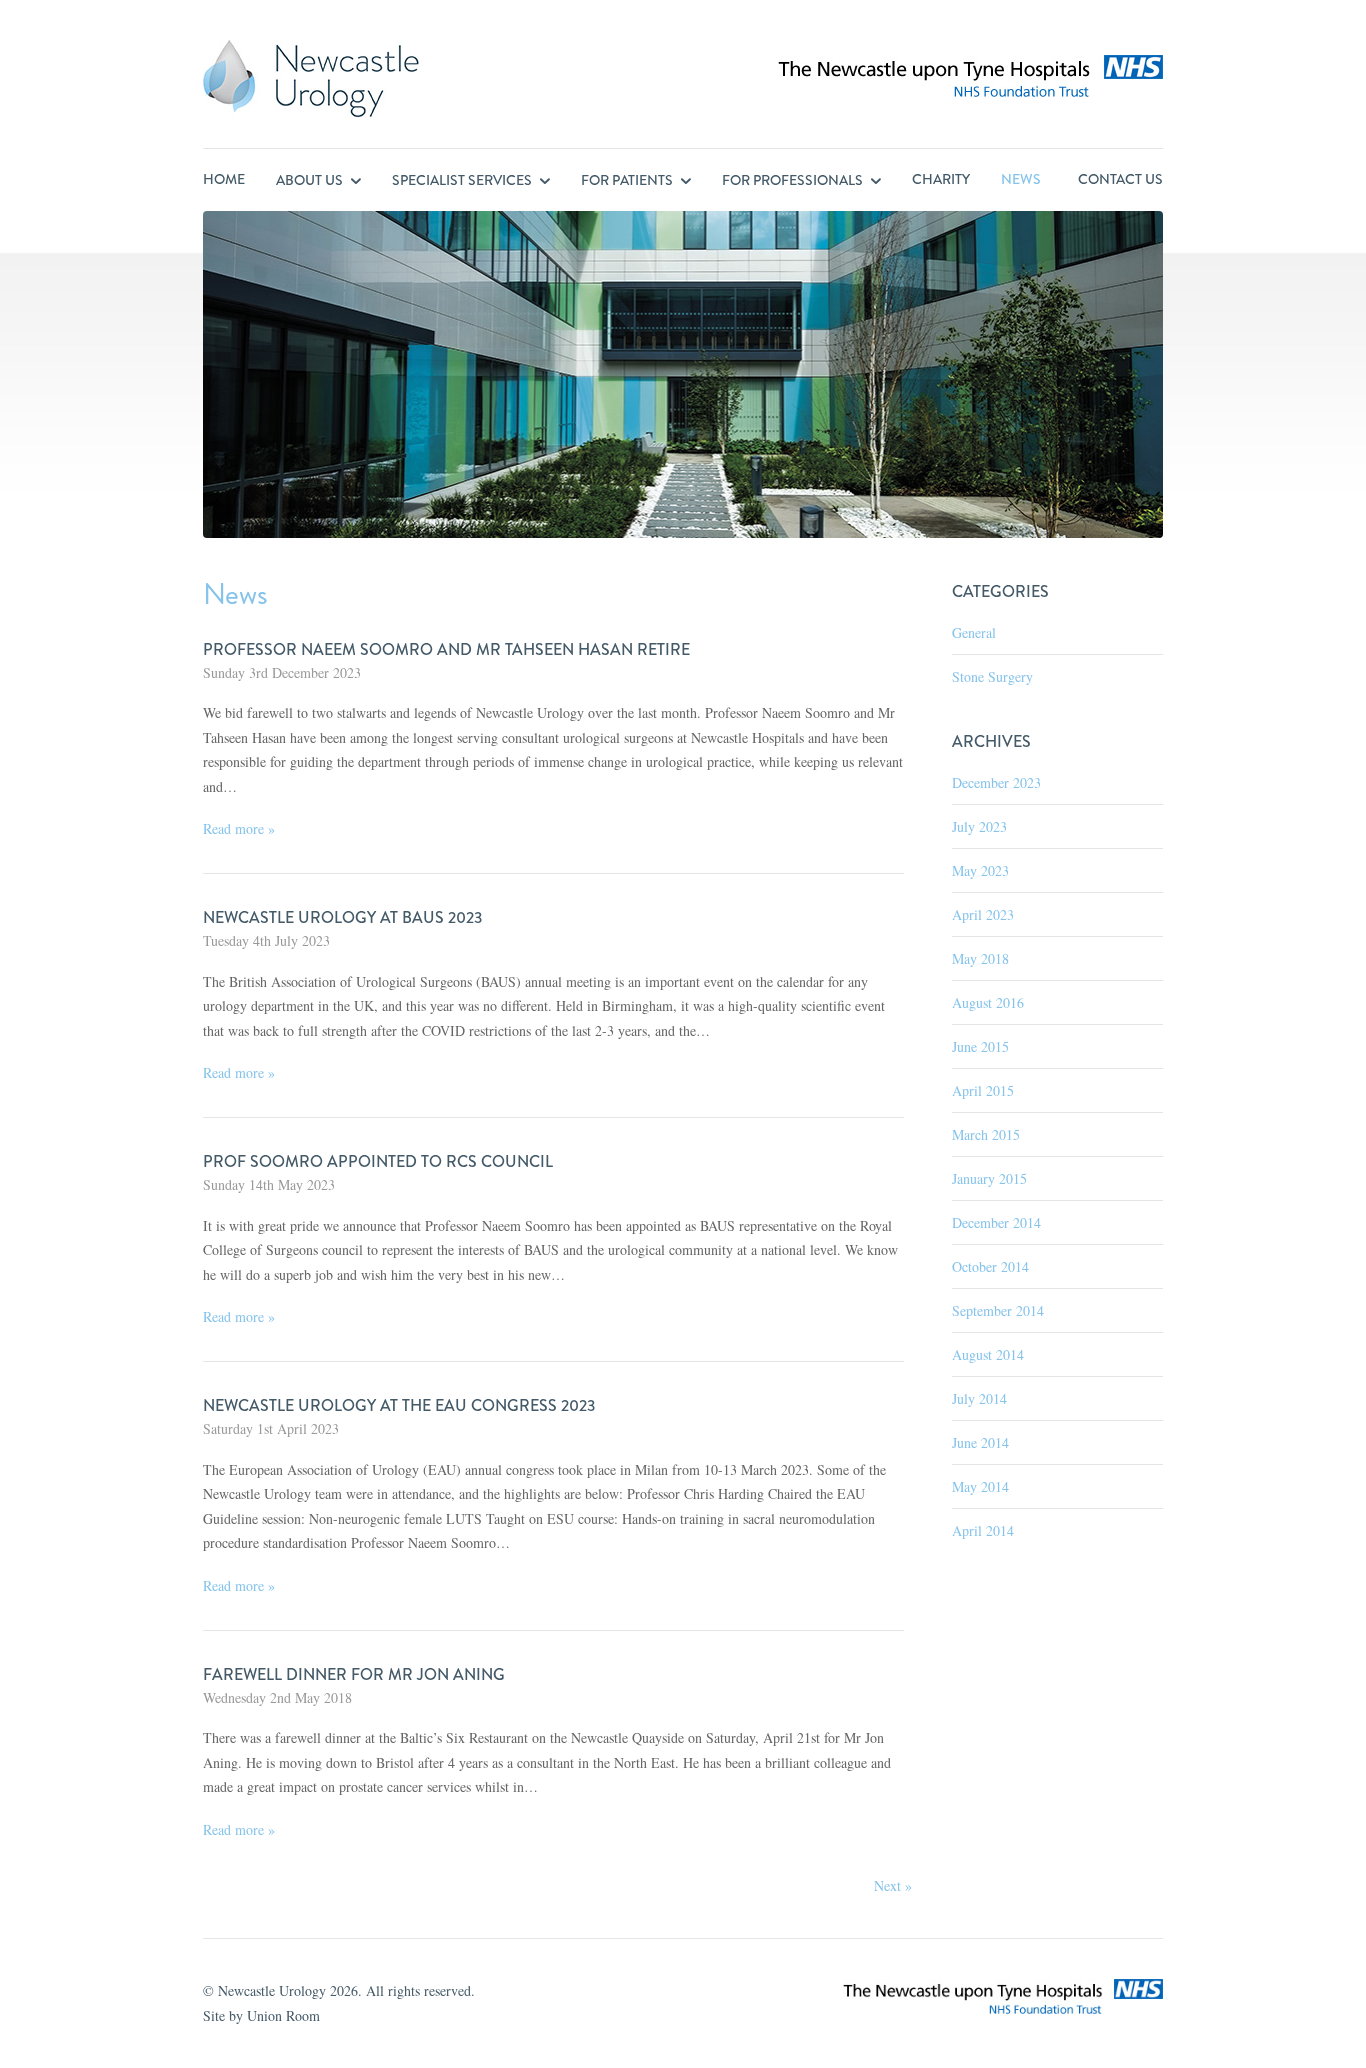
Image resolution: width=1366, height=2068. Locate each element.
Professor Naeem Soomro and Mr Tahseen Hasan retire (446, 649)
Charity (941, 179)
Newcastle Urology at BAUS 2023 (342, 917)
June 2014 (980, 1442)
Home (224, 179)
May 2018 (980, 958)
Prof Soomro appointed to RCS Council (378, 1161)
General (974, 632)
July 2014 (979, 1398)
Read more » (239, 828)
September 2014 (998, 1310)
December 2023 (996, 782)
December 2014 (996, 1222)
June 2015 (980, 1046)
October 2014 (990, 1266)
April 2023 (983, 914)
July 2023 (979, 826)
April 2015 (983, 1090)
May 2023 (980, 870)
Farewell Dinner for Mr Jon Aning (354, 1674)
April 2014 (983, 1530)
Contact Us (1120, 179)
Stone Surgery (992, 676)
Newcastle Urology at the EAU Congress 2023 (399, 1405)
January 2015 (989, 1178)
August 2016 (988, 1002)
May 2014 (980, 1486)
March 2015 (986, 1134)
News (1021, 179)
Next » (893, 1885)
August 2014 (988, 1354)
